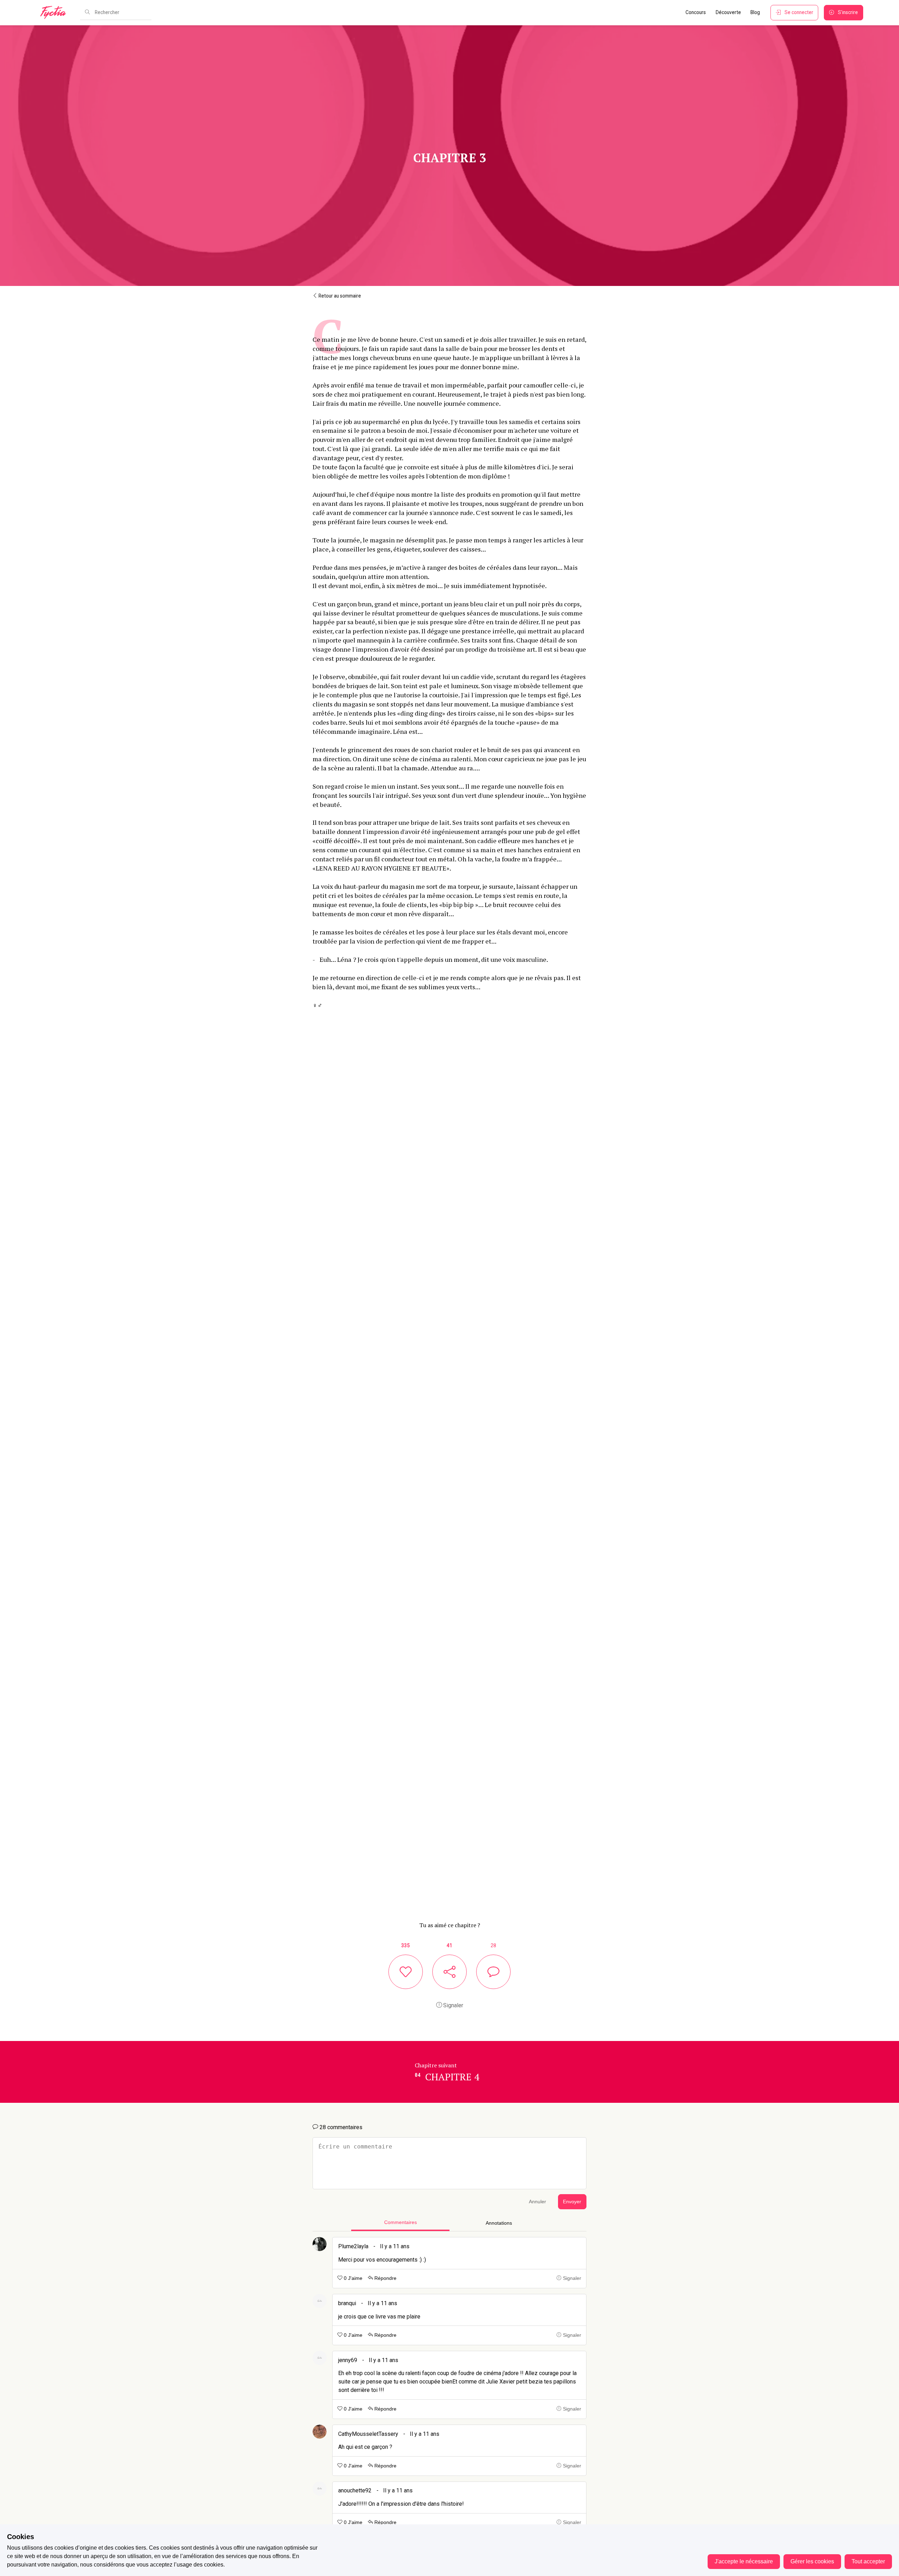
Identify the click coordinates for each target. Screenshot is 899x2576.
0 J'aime (352, 2278)
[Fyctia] (55, 13)
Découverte (728, 12)
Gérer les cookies (812, 2561)
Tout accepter (868, 2561)
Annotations (499, 2223)
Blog (755, 12)
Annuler (537, 2202)
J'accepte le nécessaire (744, 2561)
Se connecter (799, 12)
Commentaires (401, 2222)
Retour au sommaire (339, 296)
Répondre (385, 2278)
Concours (696, 12)
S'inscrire (848, 12)
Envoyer (572, 2202)
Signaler (452, 2005)
